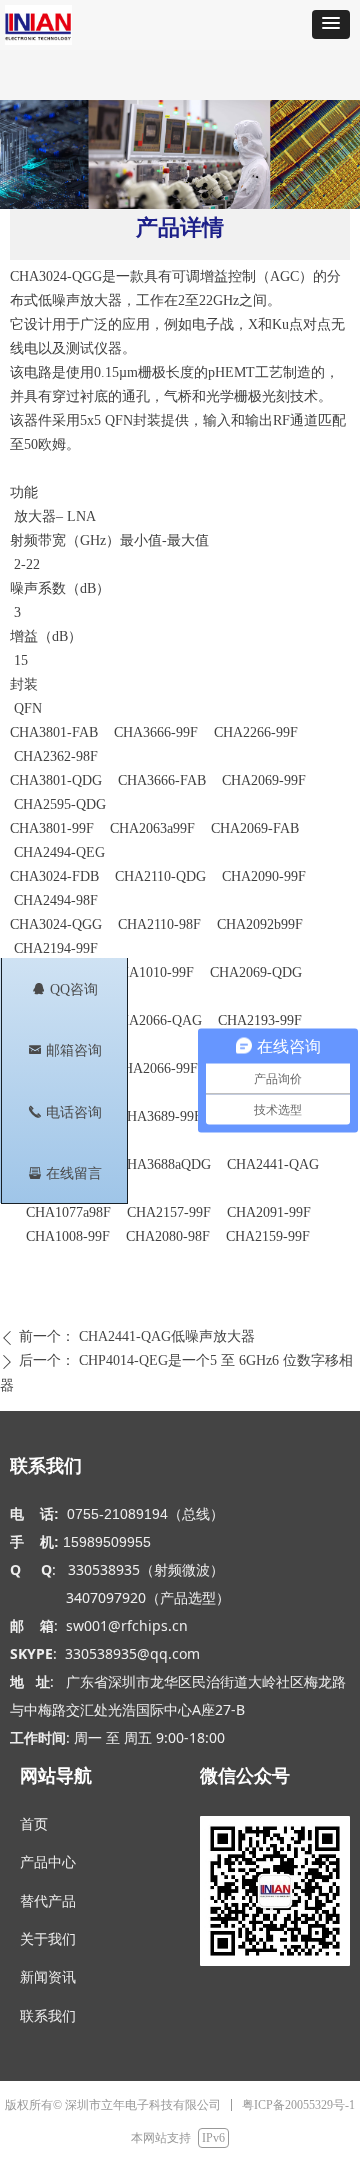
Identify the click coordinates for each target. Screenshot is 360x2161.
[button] (331, 24)
